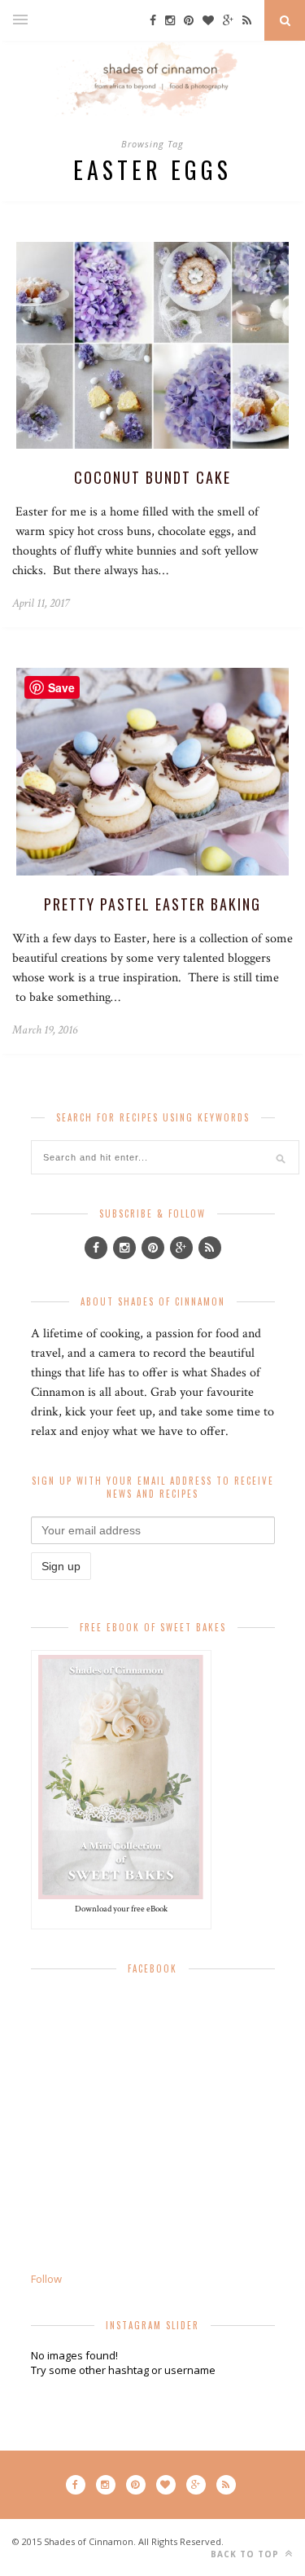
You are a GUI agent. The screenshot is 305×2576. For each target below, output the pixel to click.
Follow (46, 2279)
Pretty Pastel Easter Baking (152, 904)
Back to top (246, 2554)
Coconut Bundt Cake (152, 477)
